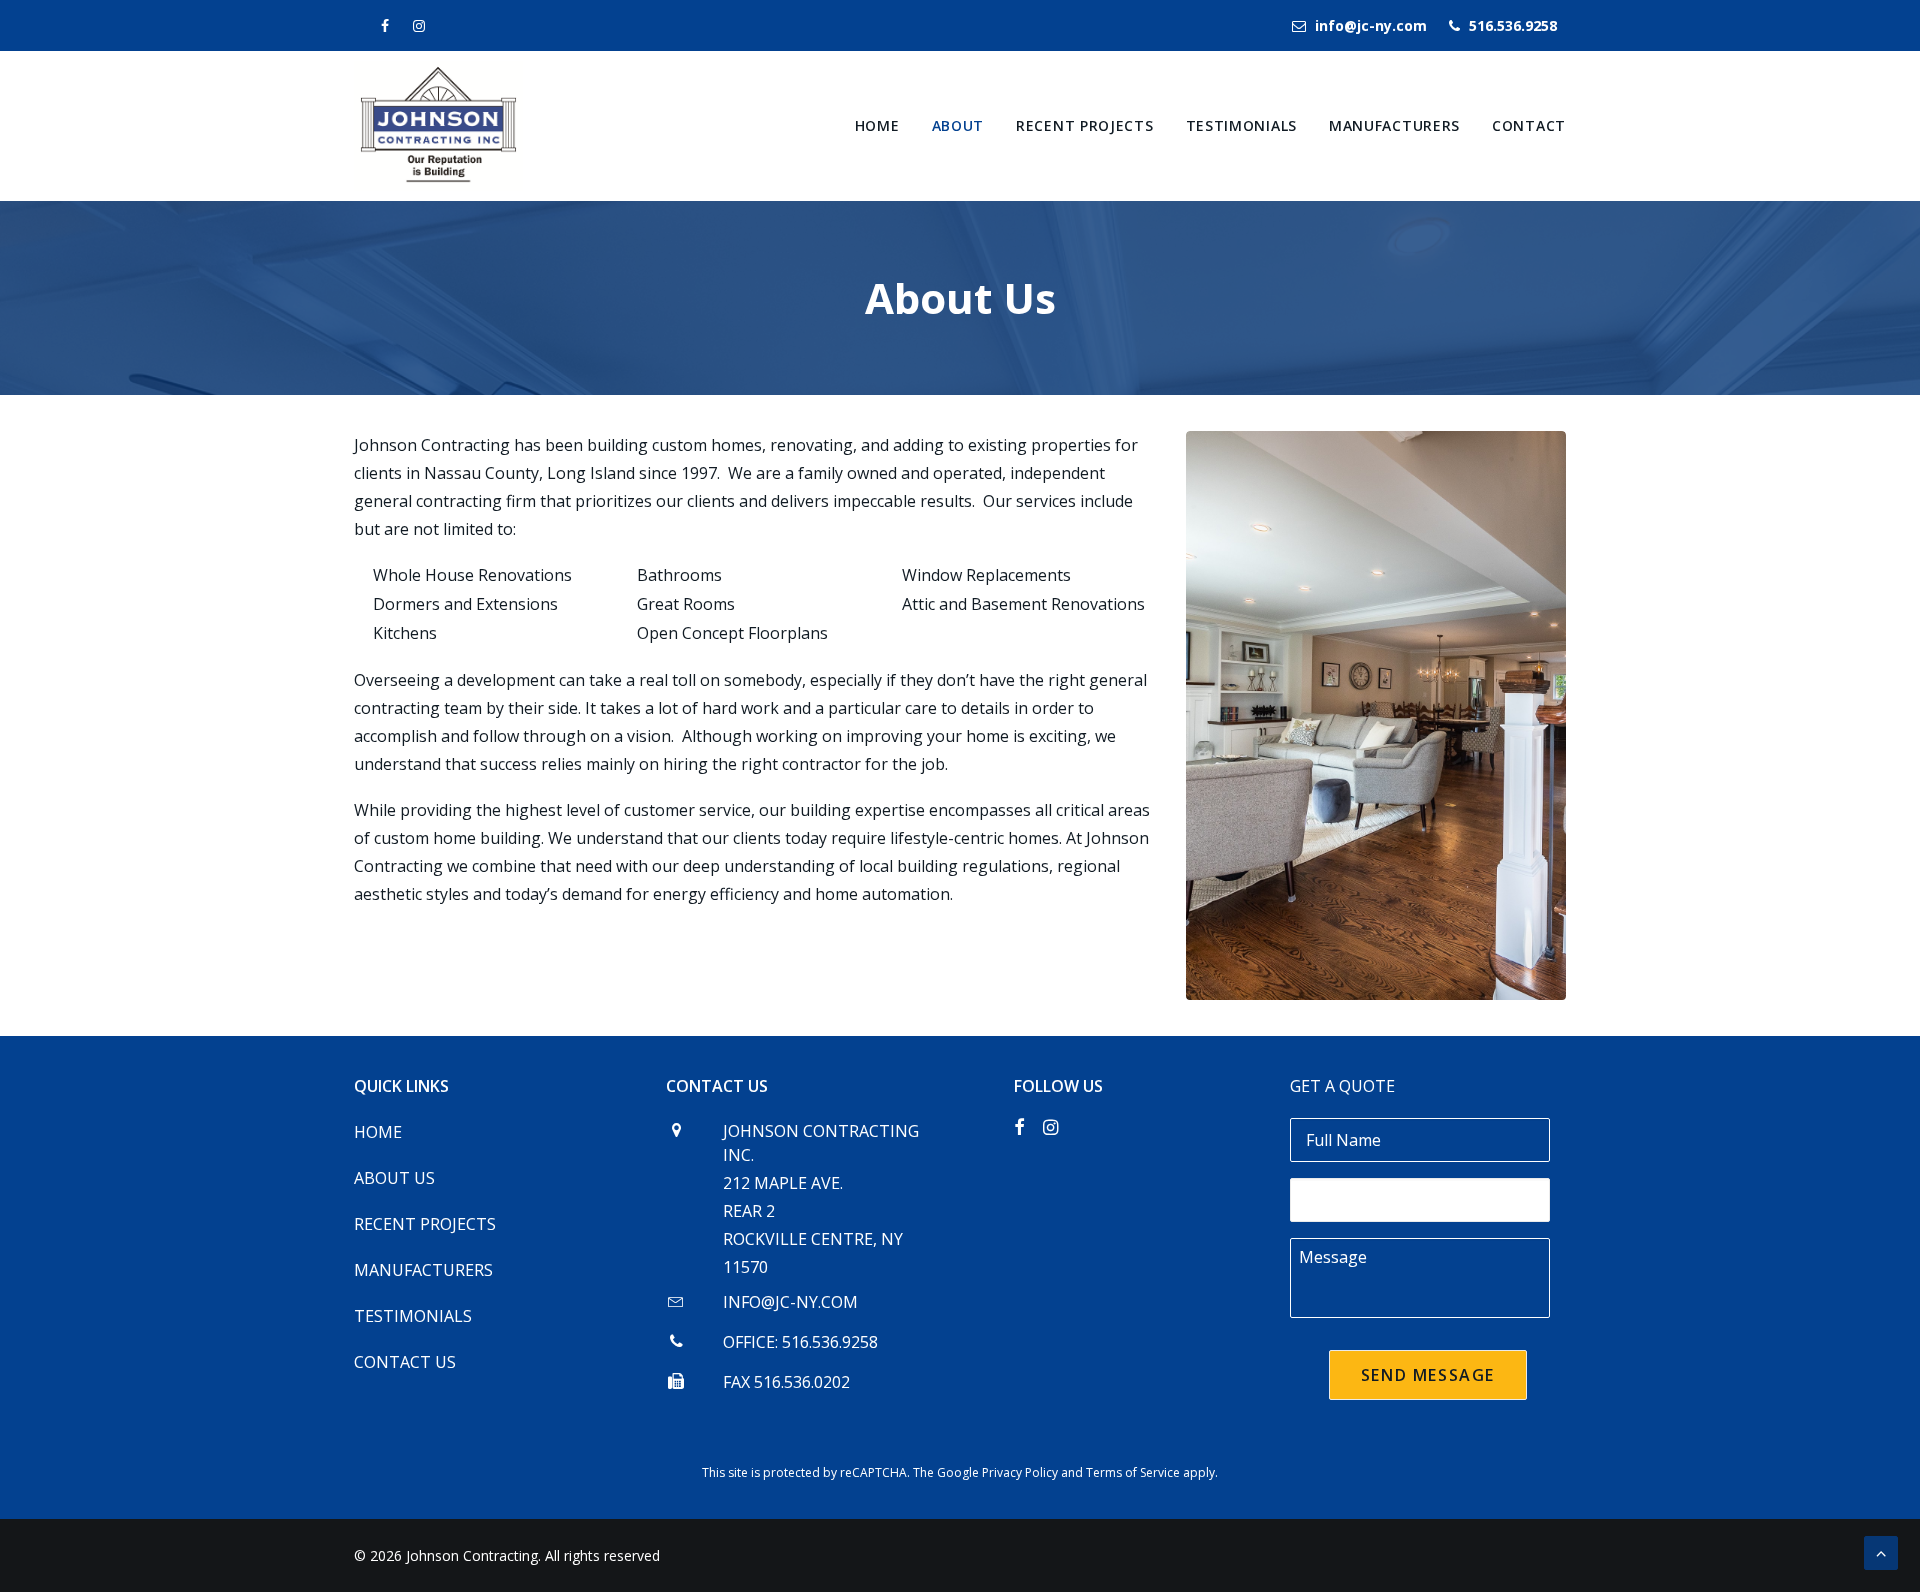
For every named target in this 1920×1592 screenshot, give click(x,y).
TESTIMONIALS (413, 1316)
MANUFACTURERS (423, 1270)
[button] (676, 1302)
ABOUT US (394, 1178)
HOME (378, 1132)
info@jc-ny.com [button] (790, 1302)
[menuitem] (1364, 25)
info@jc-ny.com (1371, 25)
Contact (1529, 125)
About (958, 125)
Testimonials (1241, 125)
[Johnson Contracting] (438, 126)
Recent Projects (1085, 125)
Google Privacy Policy (997, 1472)
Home (877, 125)
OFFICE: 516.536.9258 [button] (800, 1342)
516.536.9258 (1513, 25)
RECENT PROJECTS (425, 1224)
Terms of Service (1133, 1472)
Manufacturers (1394, 125)
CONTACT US (405, 1362)
